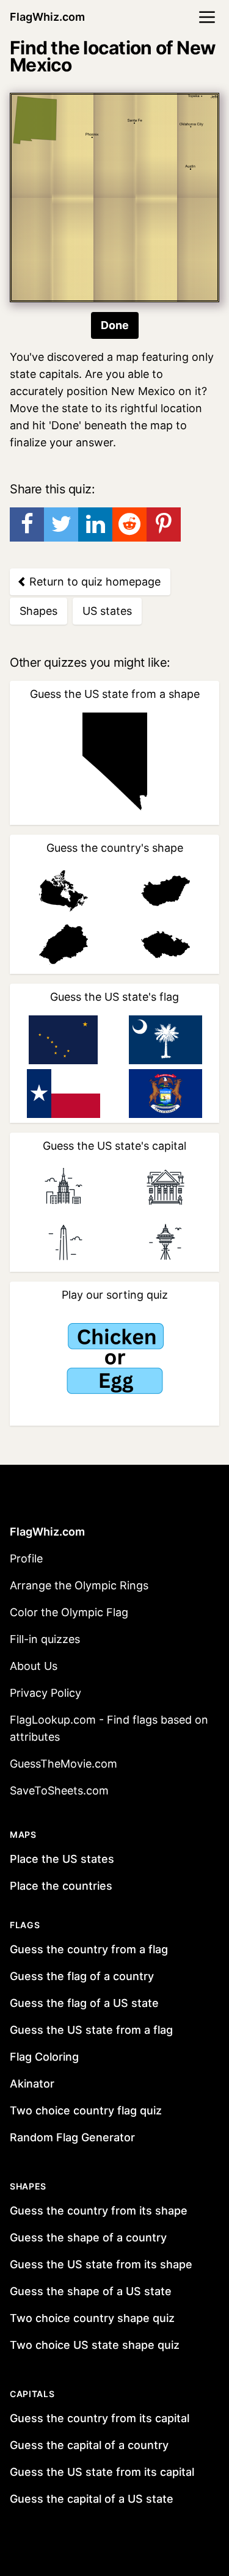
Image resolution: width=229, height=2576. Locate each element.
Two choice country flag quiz (86, 2110)
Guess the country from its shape (99, 2211)
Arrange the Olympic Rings (79, 1585)
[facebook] (27, 524)
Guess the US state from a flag (91, 2030)
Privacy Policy (45, 1693)
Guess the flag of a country (82, 1976)
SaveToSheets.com (59, 1791)
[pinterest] (164, 524)
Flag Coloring (44, 2057)
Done (115, 325)
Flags (25, 1925)
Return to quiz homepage (93, 582)
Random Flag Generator (72, 2137)
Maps (23, 1834)
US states (107, 611)
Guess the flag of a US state (84, 2003)
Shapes (38, 611)
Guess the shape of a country (88, 2237)
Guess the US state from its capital (102, 2472)
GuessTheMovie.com (64, 1764)
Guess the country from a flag (89, 1949)
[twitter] (61, 524)
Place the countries (61, 1886)
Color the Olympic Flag (69, 1612)
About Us (34, 1666)
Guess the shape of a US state (91, 2291)
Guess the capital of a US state (92, 2499)
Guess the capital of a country (89, 2445)
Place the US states (62, 1859)
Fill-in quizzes (45, 1639)
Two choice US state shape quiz (95, 2345)
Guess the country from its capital (100, 2418)
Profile (26, 1558)
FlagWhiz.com (47, 17)
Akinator (32, 2084)
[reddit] (129, 524)
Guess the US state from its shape (101, 2264)
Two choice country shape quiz (92, 2318)
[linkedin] (95, 524)
